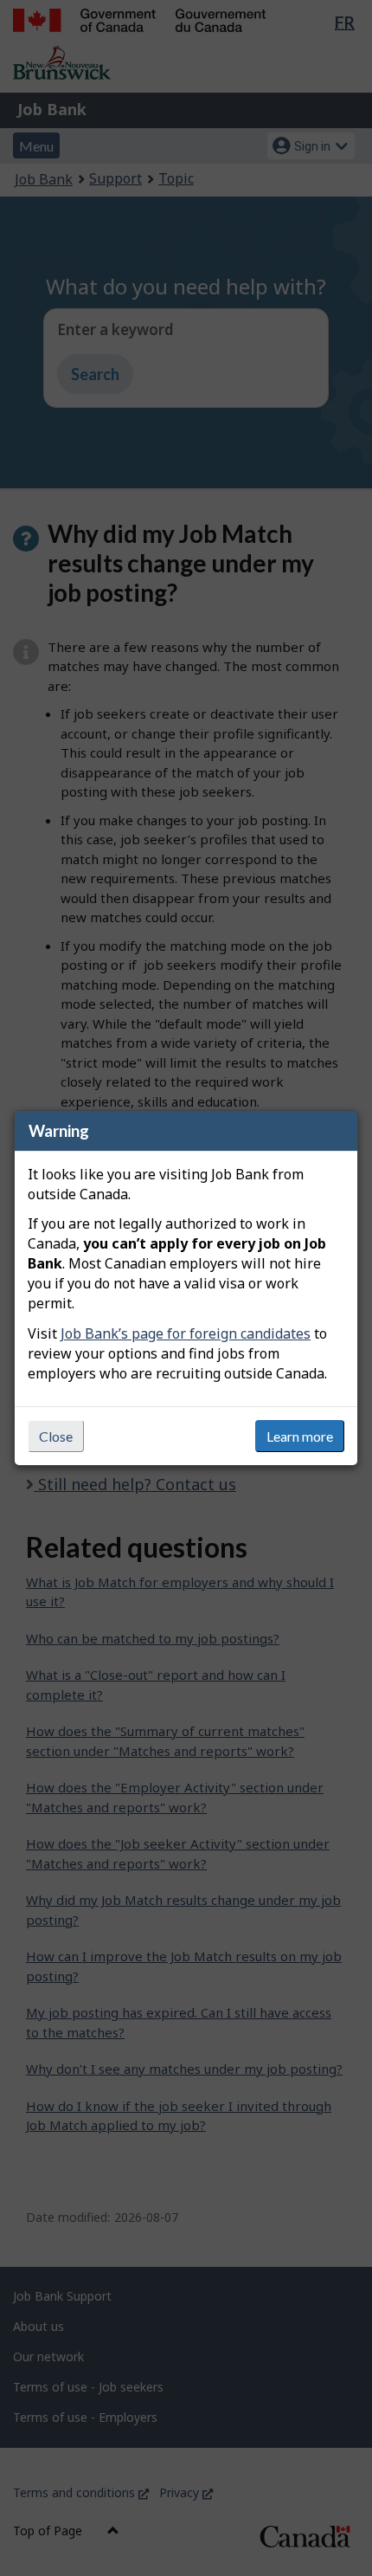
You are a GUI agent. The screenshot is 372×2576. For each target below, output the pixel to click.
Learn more (300, 1436)
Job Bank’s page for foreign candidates (186, 1333)
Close (56, 1436)
